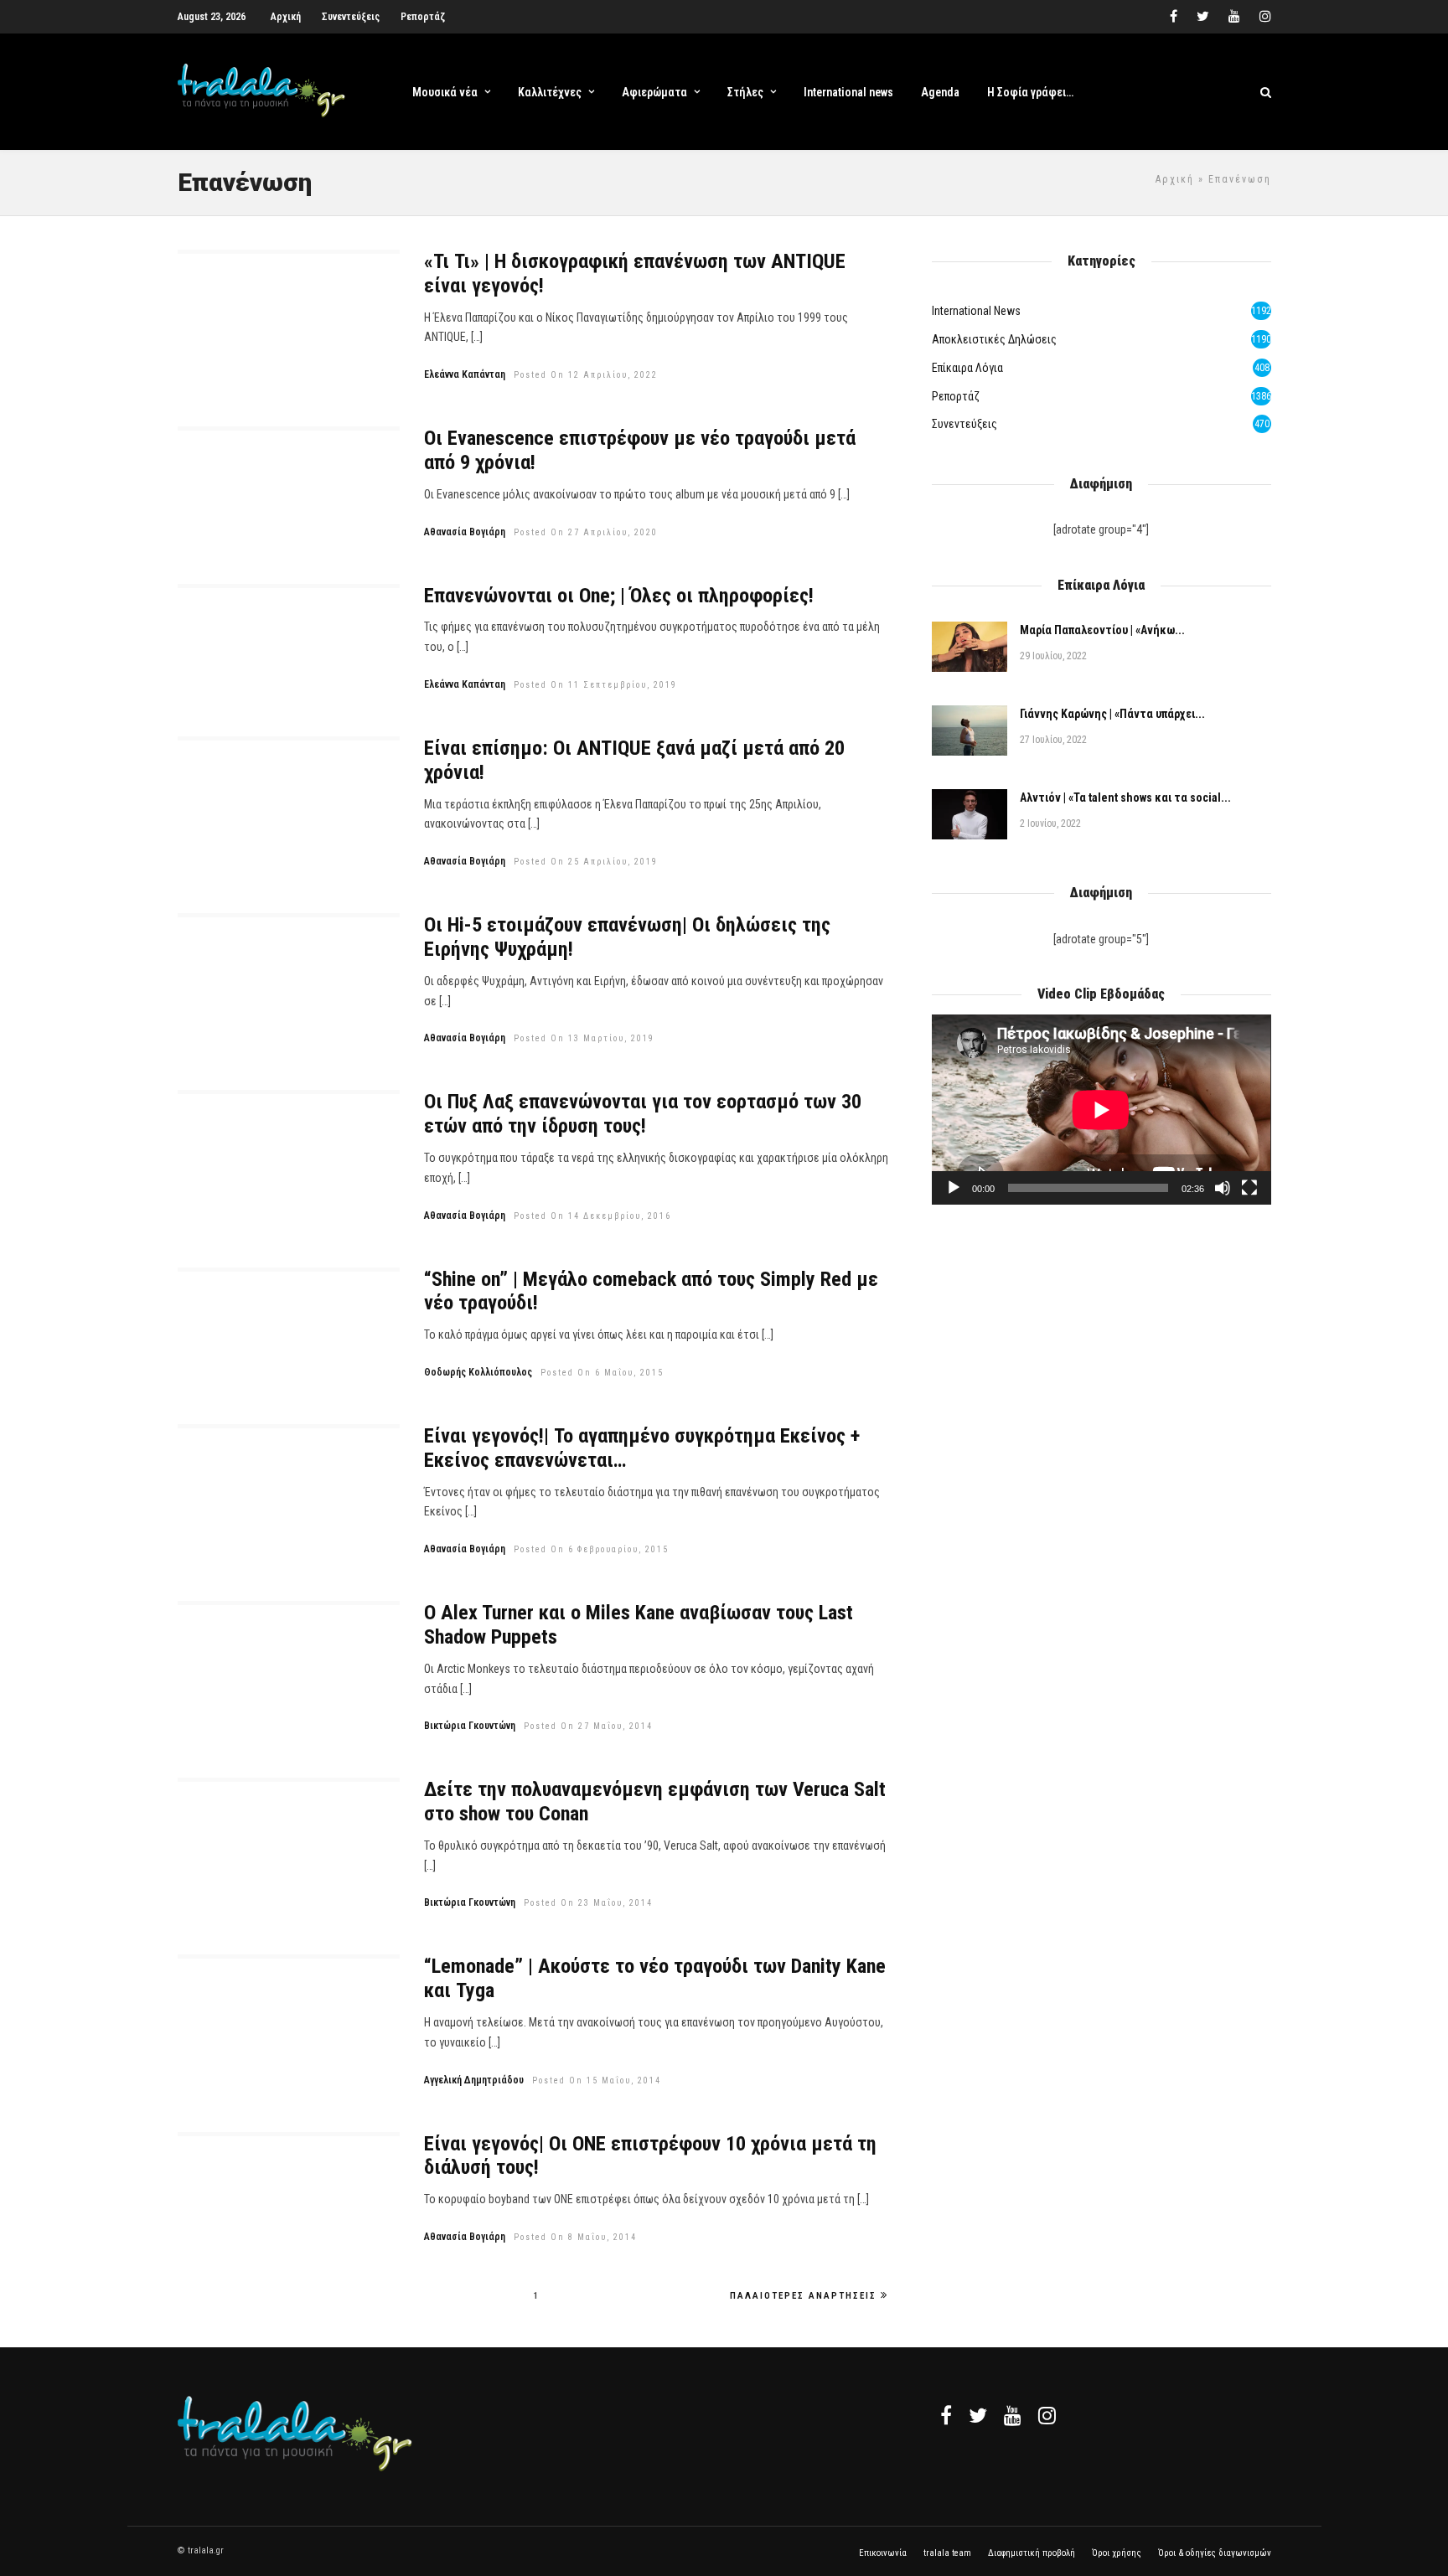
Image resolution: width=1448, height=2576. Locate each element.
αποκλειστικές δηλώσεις (994, 339)
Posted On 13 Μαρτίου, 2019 (584, 1038)
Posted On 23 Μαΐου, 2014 (588, 1903)
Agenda (940, 92)
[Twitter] (978, 2415)
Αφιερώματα (654, 92)
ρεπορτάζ (956, 396)
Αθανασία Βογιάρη (465, 532)
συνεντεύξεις (964, 424)
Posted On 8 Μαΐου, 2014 (575, 2237)
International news (848, 92)
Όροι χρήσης (1117, 2553)
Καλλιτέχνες (550, 92)
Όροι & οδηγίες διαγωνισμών (1215, 2553)
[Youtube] (1234, 17)
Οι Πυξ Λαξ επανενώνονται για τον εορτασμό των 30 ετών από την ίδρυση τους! (643, 1114)
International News (976, 311)
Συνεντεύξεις (351, 17)
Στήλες (745, 92)
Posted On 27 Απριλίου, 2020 (586, 532)
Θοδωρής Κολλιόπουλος (478, 1372)
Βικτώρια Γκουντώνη (470, 1726)
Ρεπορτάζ (423, 17)
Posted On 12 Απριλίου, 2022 (586, 375)
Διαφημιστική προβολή (1032, 2553)
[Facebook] (946, 2415)
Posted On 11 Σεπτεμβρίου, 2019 (595, 685)
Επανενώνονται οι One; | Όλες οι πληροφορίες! (619, 596)
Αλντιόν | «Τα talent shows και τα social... (1125, 798)
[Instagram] (1265, 17)
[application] (1101, 1110)
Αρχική (286, 17)
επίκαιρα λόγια (967, 368)
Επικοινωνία (883, 2553)
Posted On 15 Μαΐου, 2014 (597, 2080)
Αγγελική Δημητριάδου (474, 2080)
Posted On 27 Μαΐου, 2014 (588, 1726)
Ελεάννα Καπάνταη (465, 374)
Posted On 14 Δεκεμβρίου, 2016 (592, 1216)
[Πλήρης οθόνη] (1249, 1188)
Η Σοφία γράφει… (1030, 92)
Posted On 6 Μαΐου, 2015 (602, 1373)
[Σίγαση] (1223, 1188)
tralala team (947, 2553)
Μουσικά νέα (445, 92)
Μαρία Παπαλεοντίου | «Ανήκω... (1102, 630)
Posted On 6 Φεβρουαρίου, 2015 (591, 1549)
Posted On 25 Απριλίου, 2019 (586, 862)
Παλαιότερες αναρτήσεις (803, 2296)
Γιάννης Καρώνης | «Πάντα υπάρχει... (1112, 714)
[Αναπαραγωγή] (954, 1188)
